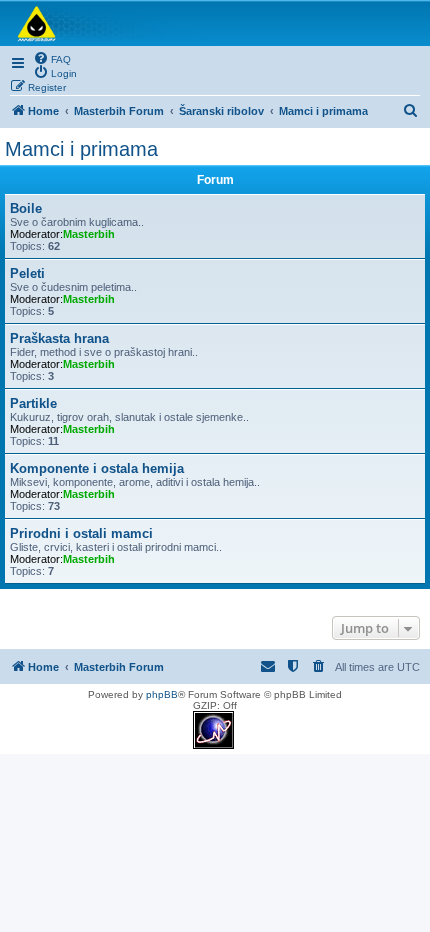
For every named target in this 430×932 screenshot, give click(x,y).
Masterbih (89, 234)
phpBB (162, 694)
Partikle (33, 403)
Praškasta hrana (59, 338)
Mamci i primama (81, 149)
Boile (26, 208)
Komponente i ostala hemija (97, 468)
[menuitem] (52, 58)
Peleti (27, 273)
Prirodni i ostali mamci (81, 533)
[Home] (215, 23)
